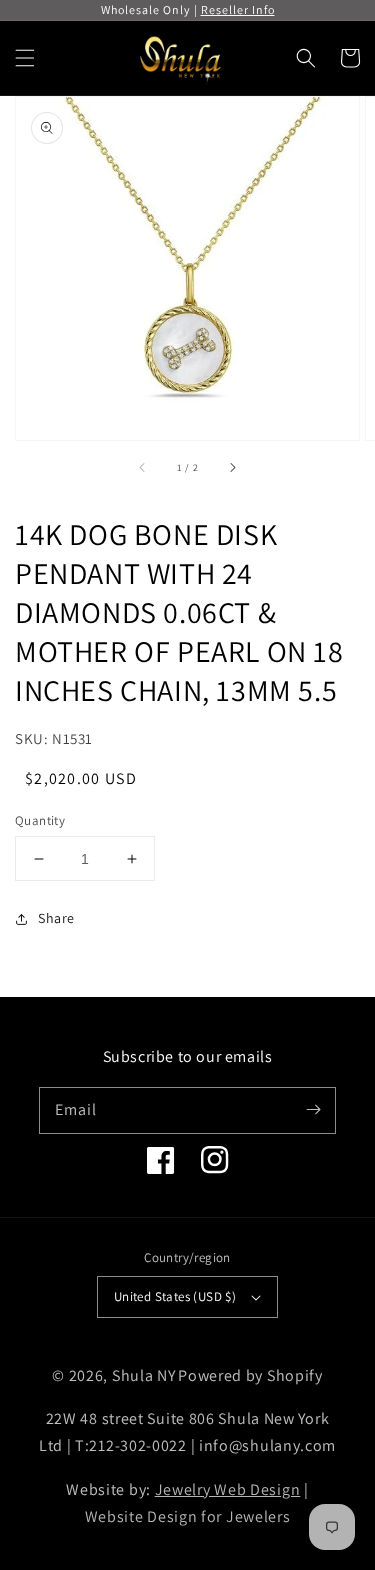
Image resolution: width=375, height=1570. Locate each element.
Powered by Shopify (250, 1375)
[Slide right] (232, 468)
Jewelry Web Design (228, 1489)
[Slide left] (143, 468)
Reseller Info (238, 9)
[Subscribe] (313, 1110)
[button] (25, 58)
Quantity (40, 820)
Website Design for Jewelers (188, 1516)
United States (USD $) (175, 1296)
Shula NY (144, 1375)
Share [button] (56, 918)
